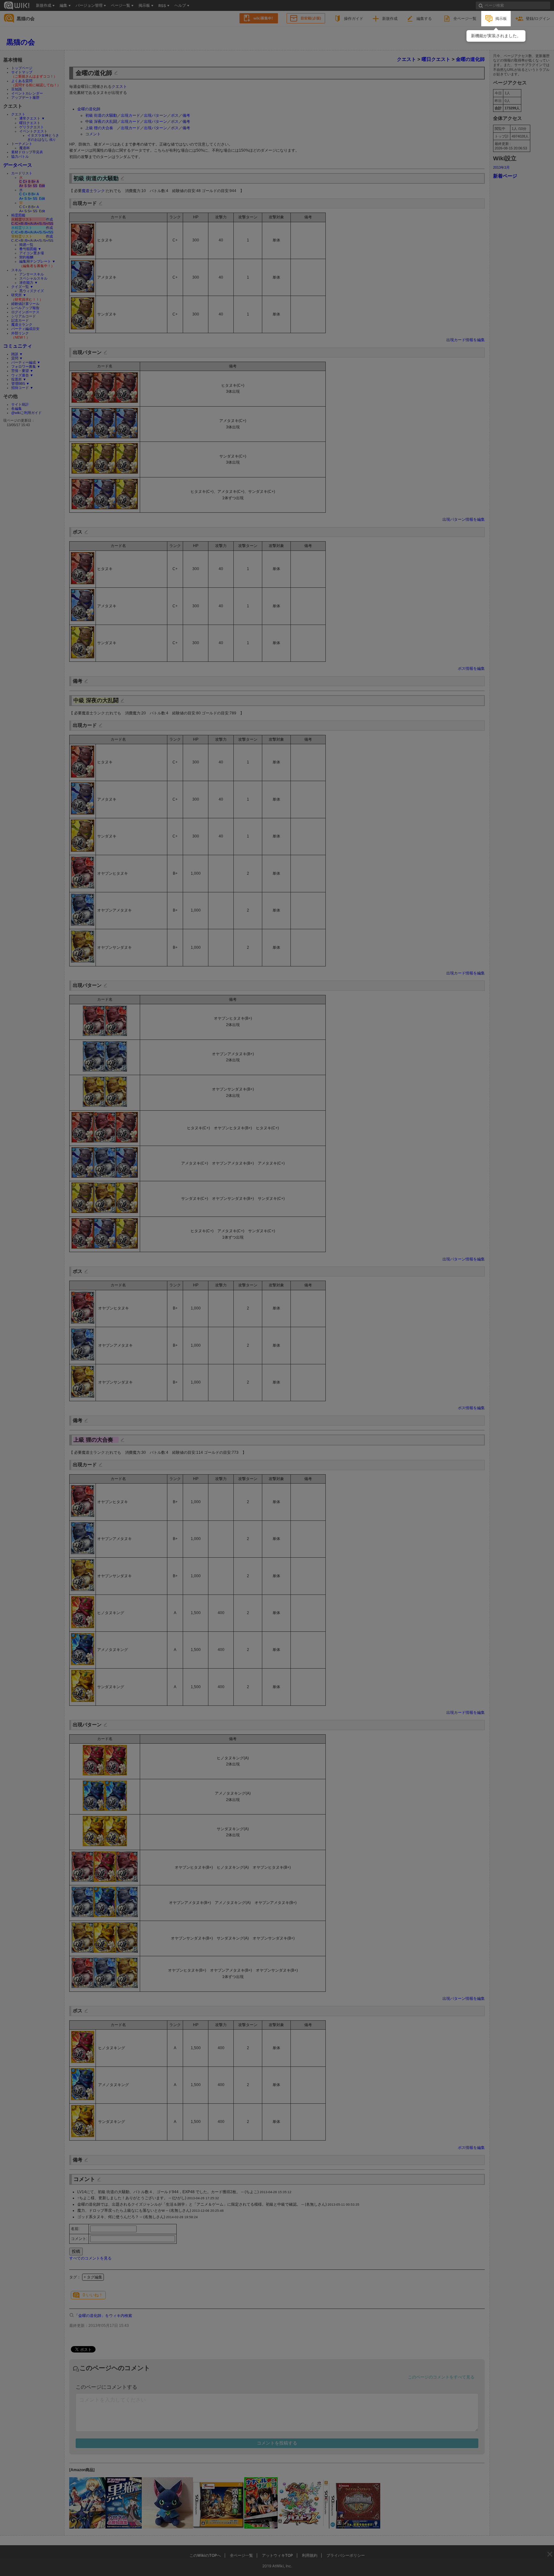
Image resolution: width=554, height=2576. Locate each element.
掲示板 (501, 18)
